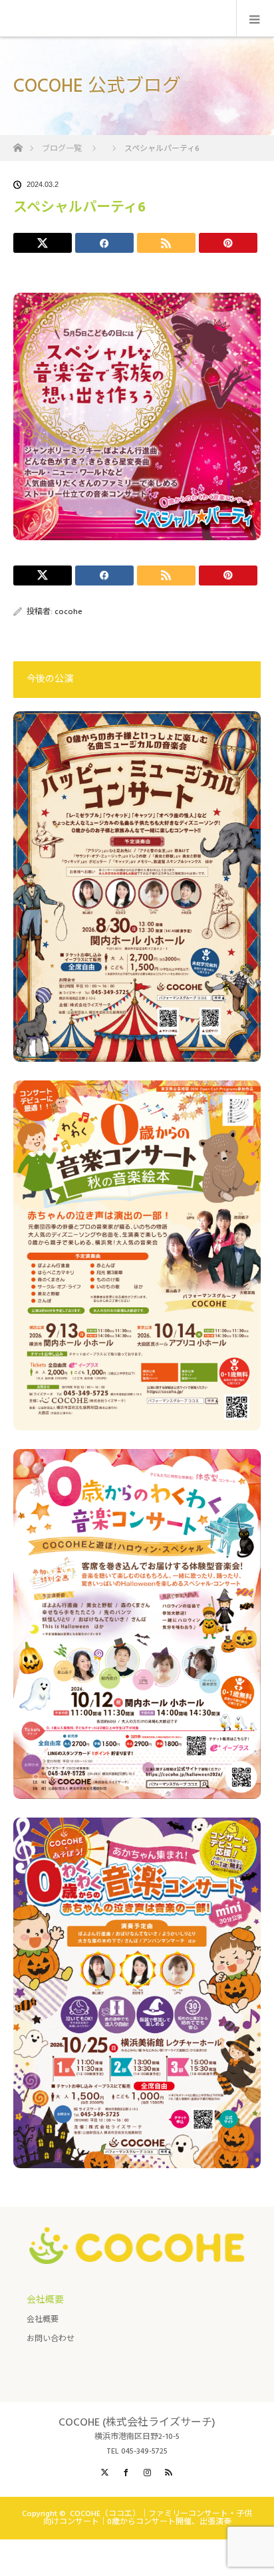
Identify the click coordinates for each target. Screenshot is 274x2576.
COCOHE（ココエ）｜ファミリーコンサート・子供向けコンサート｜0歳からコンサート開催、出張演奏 (148, 2518)
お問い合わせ (51, 2339)
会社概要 (43, 2320)
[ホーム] (18, 144)
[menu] (255, 19)
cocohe (68, 612)
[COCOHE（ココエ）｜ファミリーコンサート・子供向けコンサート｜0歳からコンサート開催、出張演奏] (137, 2253)
